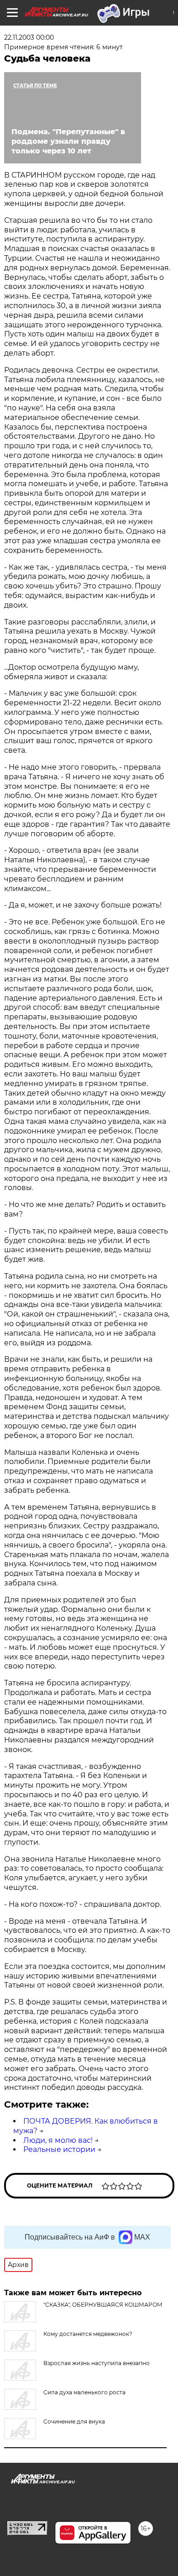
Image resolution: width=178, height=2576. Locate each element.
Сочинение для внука (74, 2421)
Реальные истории (59, 2149)
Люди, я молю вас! (58, 2140)
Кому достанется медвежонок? (88, 2334)
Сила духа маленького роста (84, 2392)
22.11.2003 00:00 (29, 37)
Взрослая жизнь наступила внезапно (97, 2363)
